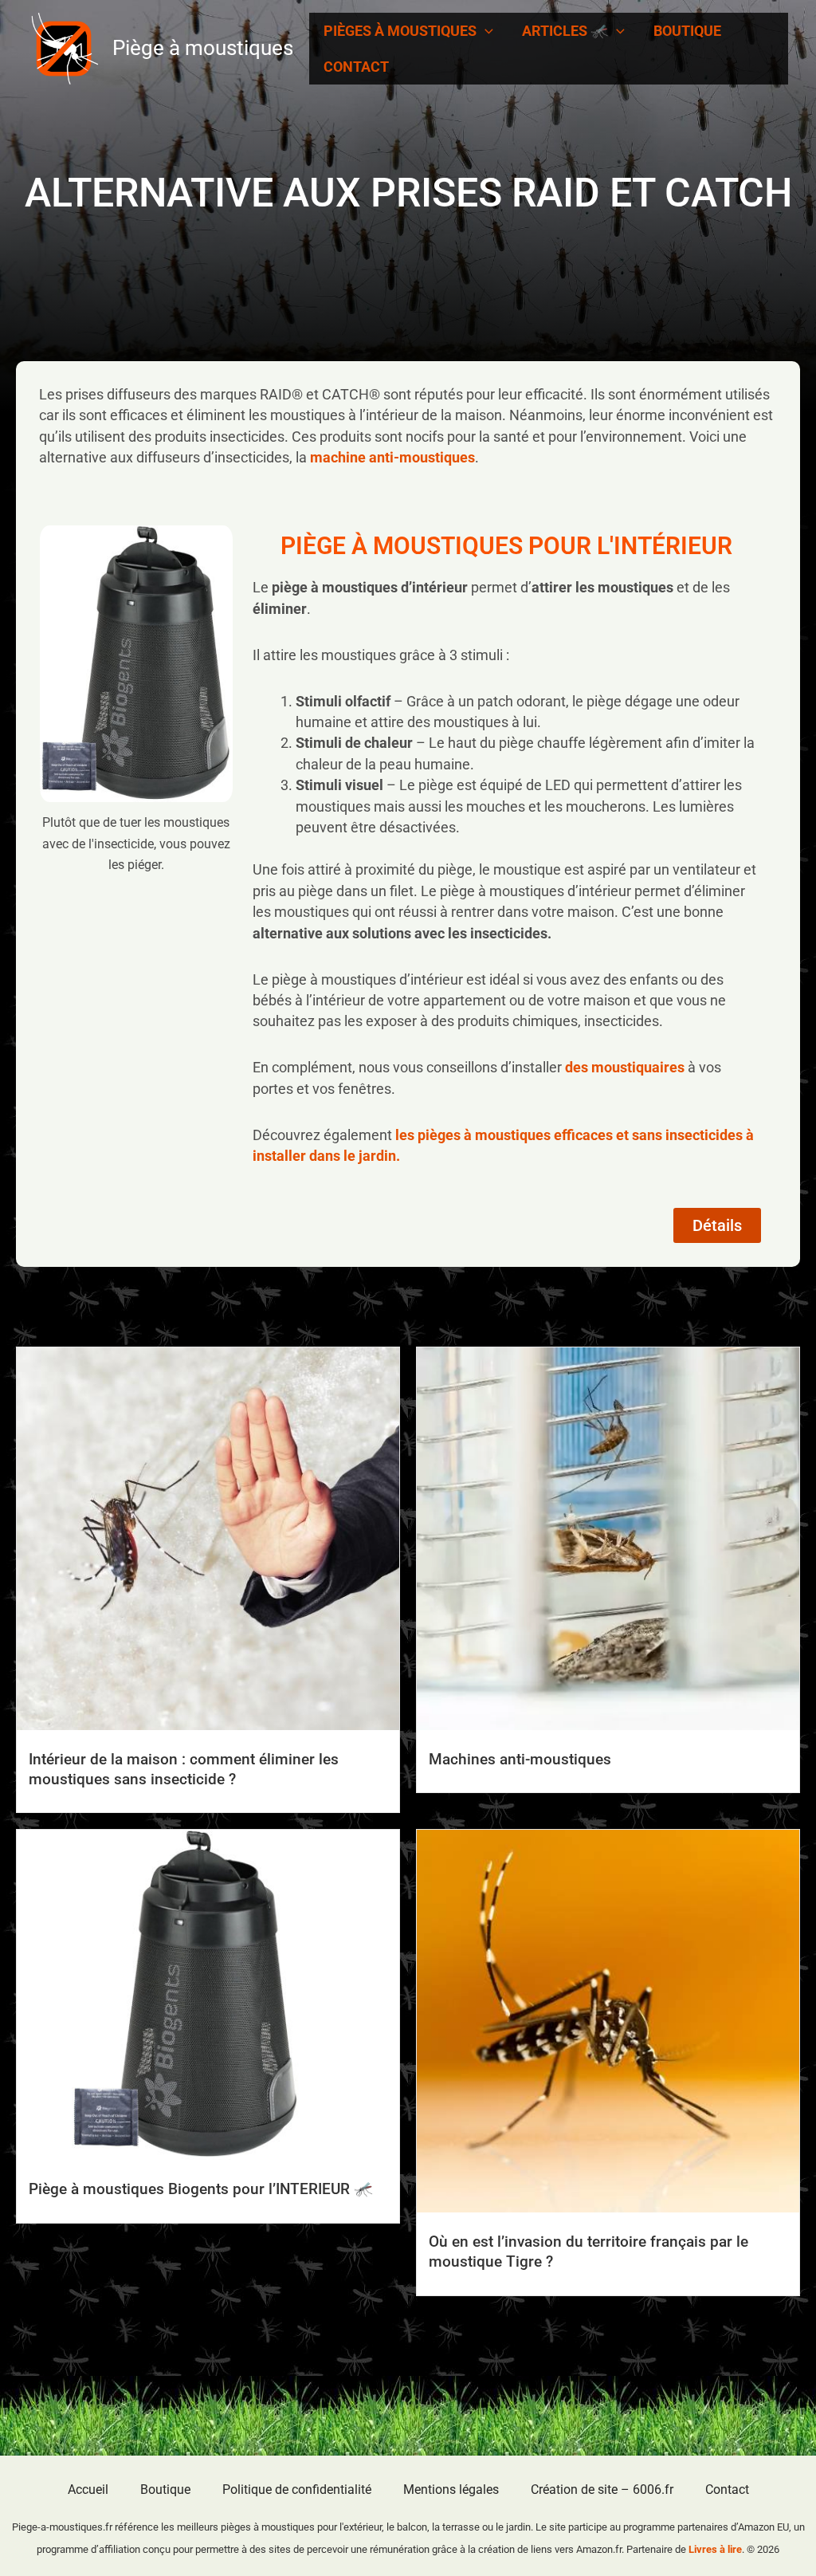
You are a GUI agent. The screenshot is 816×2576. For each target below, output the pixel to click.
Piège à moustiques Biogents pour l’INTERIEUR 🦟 (201, 2189)
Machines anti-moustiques (520, 1759)
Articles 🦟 (565, 31)
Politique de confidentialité (297, 2489)
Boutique (687, 31)
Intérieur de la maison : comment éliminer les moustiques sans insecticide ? (184, 1769)
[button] (485, 31)
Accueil (88, 2489)
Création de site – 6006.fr (602, 2489)
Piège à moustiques (203, 48)
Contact (356, 67)
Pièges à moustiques (400, 31)
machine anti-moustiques (392, 457)
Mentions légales (451, 2489)
